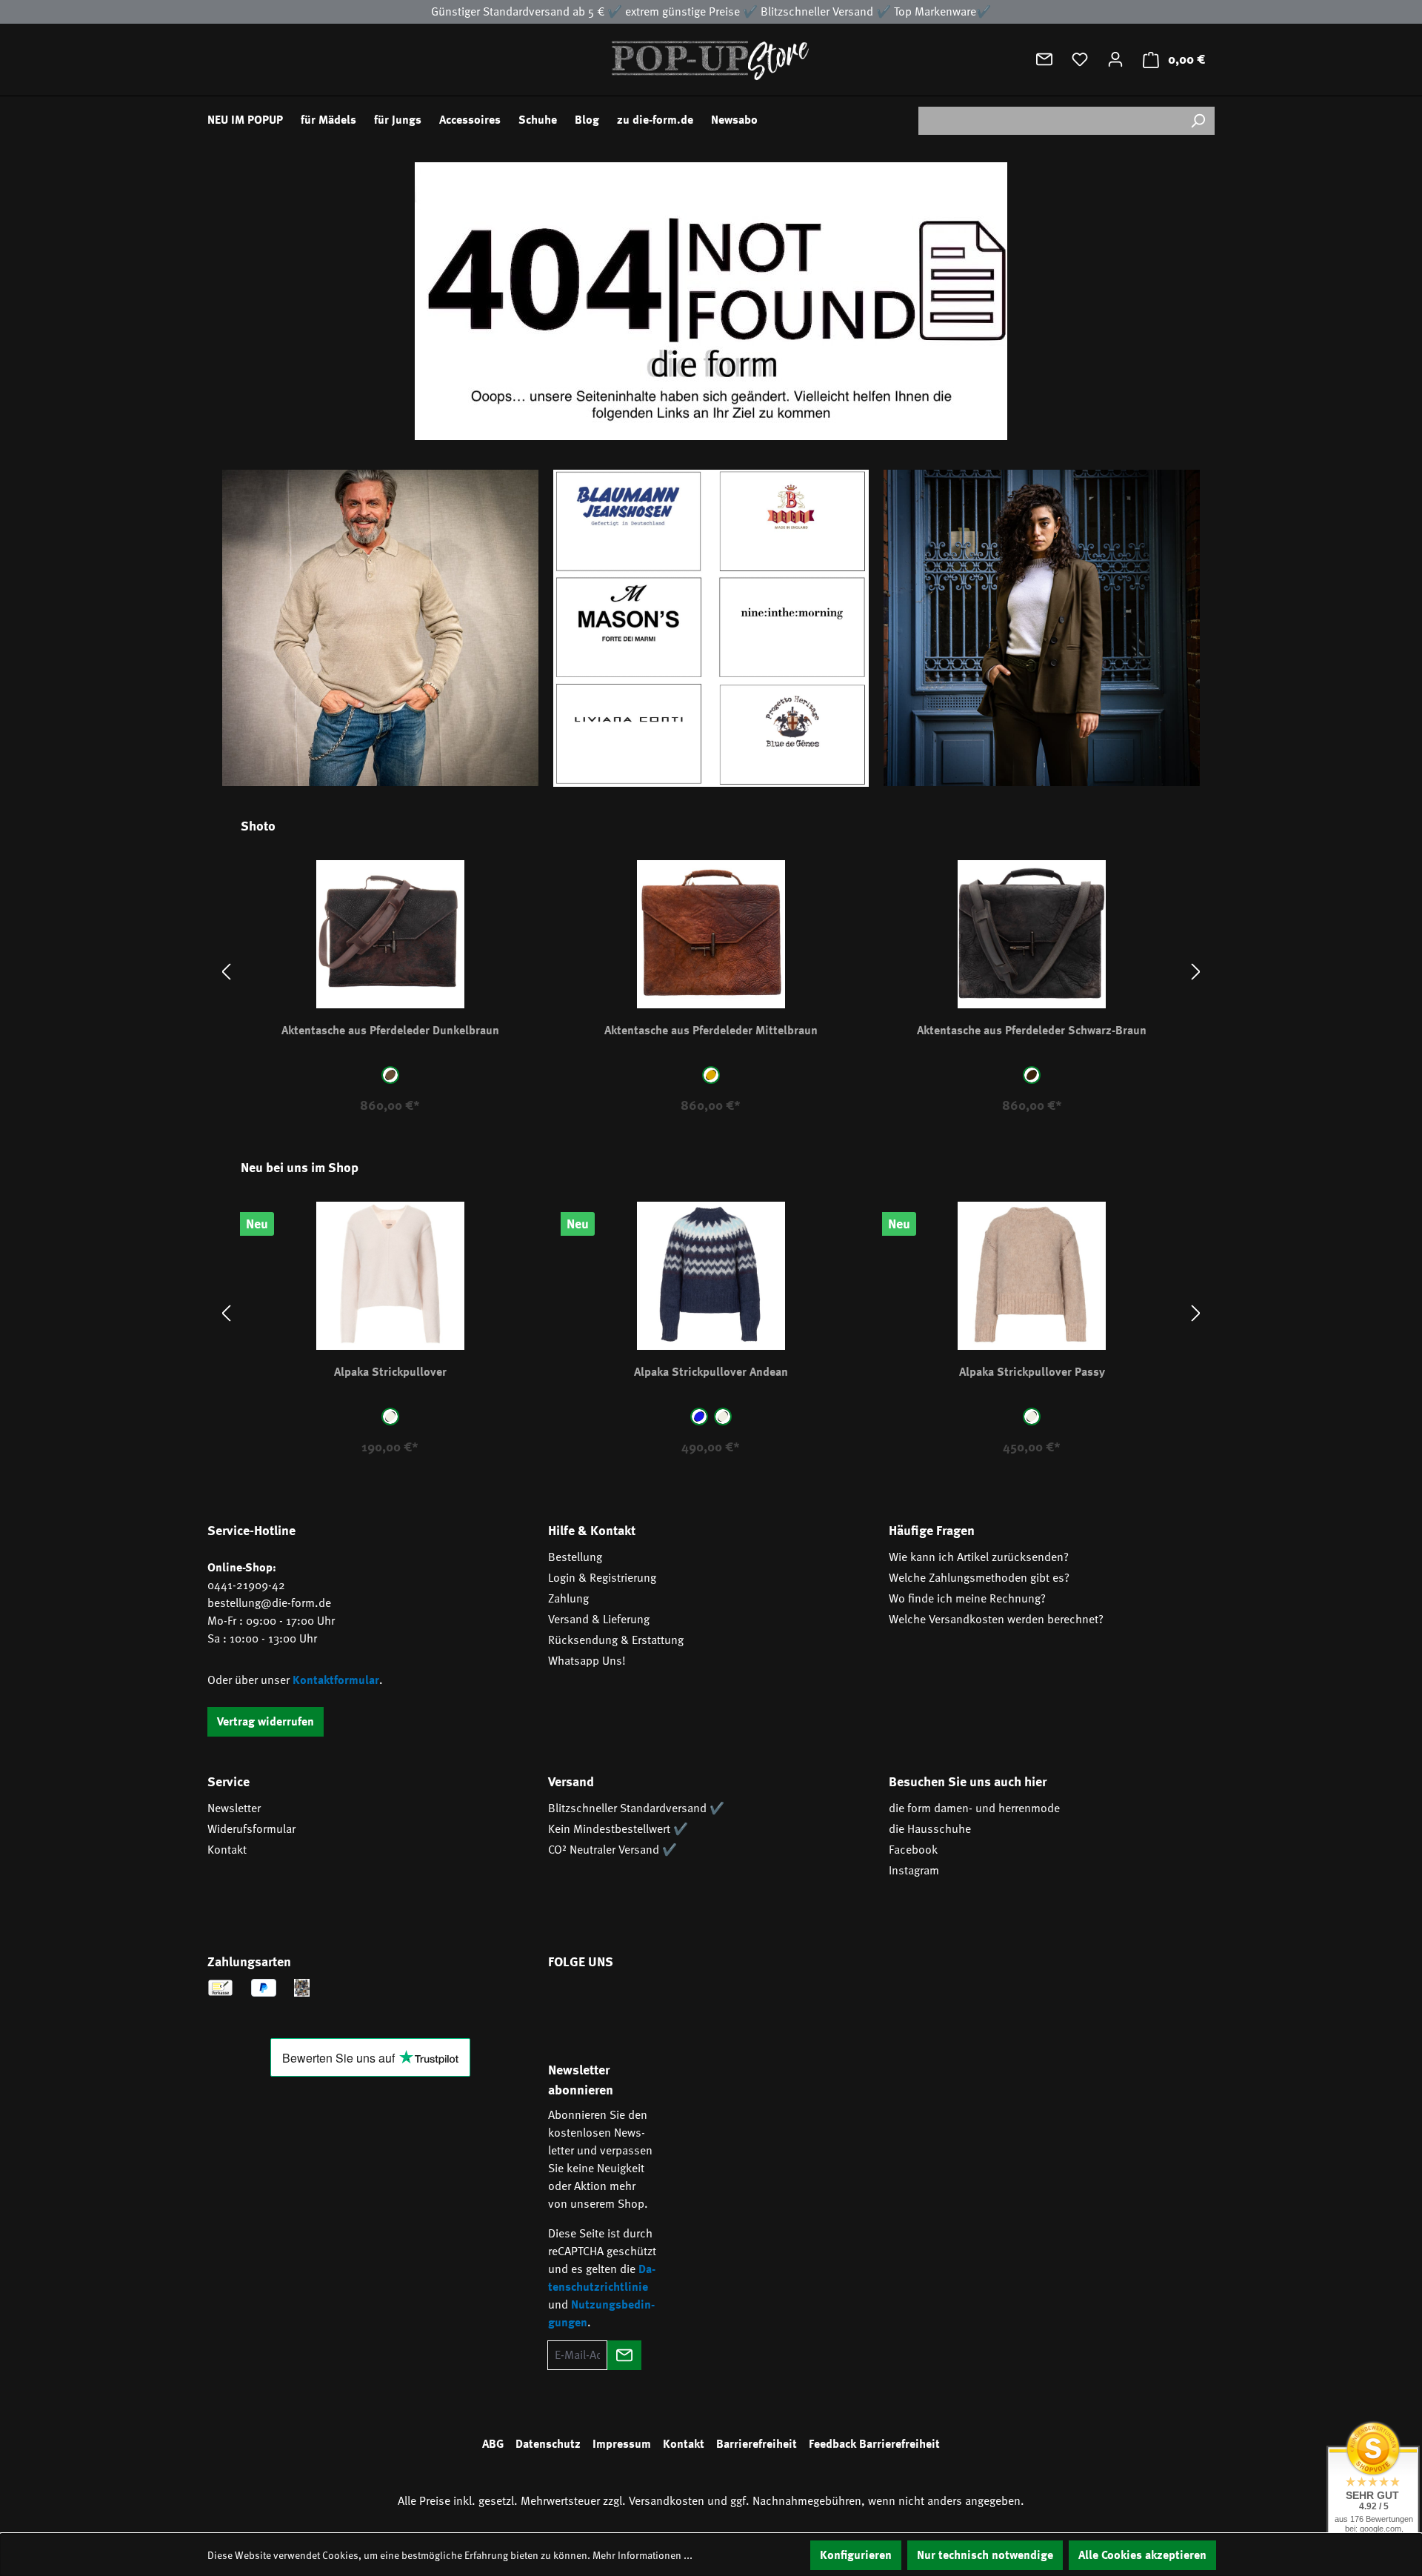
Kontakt (227, 1850)
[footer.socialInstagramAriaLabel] (610, 2004)
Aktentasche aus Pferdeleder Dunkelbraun (390, 1031)
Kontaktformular (336, 1680)
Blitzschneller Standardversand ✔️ (636, 1808)
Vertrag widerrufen (266, 1722)
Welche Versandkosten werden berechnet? (996, 1620)
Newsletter (234, 1808)
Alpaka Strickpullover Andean (711, 1372)
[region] (711, 972)
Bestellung (575, 1557)
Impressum (622, 2444)
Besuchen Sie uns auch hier (968, 1782)
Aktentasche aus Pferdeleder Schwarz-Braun (1032, 1031)
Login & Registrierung (602, 1578)
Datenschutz (548, 2444)
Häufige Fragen (932, 1531)
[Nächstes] (1196, 972)
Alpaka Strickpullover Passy (1032, 1372)
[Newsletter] (1044, 59)
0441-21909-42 (246, 1585)
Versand (571, 1782)
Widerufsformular (251, 1829)
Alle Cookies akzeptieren (1142, 2555)
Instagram (914, 1871)
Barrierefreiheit (757, 2444)
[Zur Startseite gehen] (711, 60)
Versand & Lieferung (599, 1620)
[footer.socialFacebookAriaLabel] (567, 2004)
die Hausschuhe (930, 1829)
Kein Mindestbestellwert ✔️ (618, 1829)
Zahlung (568, 1599)
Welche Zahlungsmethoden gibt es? (979, 1578)
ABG (493, 2444)
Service (228, 1782)
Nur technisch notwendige (985, 2555)
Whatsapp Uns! (587, 1661)
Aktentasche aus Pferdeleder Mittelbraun (711, 1031)
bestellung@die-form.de (269, 1603)
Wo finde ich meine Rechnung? (967, 1599)
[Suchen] (1198, 121)
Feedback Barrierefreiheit (874, 2444)
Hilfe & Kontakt (592, 1531)
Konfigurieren (856, 2555)
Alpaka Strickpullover (390, 1372)
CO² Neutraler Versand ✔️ (612, 1850)
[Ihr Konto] (1115, 59)
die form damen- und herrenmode (974, 1808)
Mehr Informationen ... (642, 2555)
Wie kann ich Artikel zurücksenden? (979, 1557)
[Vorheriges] (226, 972)
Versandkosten (667, 2501)
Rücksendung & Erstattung (616, 1640)
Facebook (913, 1850)
